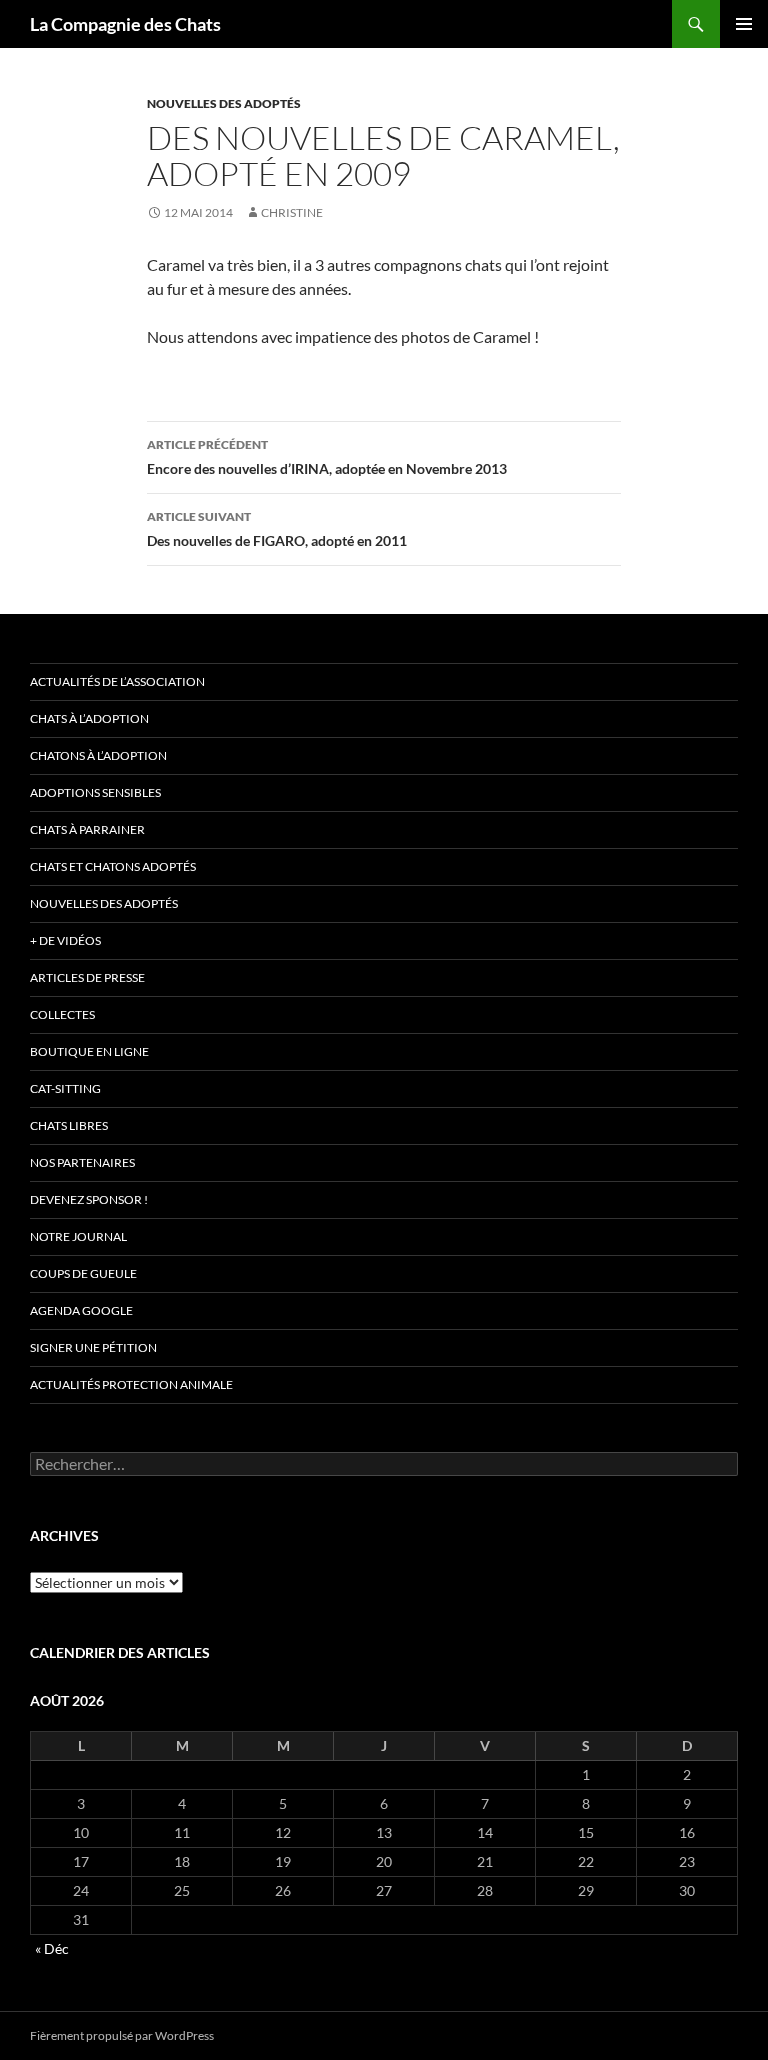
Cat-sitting (65, 1088)
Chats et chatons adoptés (113, 866)
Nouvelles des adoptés (224, 103)
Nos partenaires (82, 1162)
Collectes (62, 1014)
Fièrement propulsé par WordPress (122, 2035)
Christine (292, 212)
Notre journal (78, 1236)
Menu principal (744, 24)
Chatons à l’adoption (98, 755)
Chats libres (69, 1125)
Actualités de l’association (117, 681)
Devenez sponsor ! (89, 1199)
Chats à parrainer (87, 829)
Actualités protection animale (131, 1384)
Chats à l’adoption (89, 718)
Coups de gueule (83, 1273)
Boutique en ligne (89, 1051)
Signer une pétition (93, 1347)
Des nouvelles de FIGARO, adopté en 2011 (277, 529)
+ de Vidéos (65, 940)
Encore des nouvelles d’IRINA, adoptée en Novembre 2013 (327, 457)
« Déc (52, 1948)
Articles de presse (87, 977)
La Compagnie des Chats (125, 24)
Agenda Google (81, 1310)
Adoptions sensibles (95, 792)
